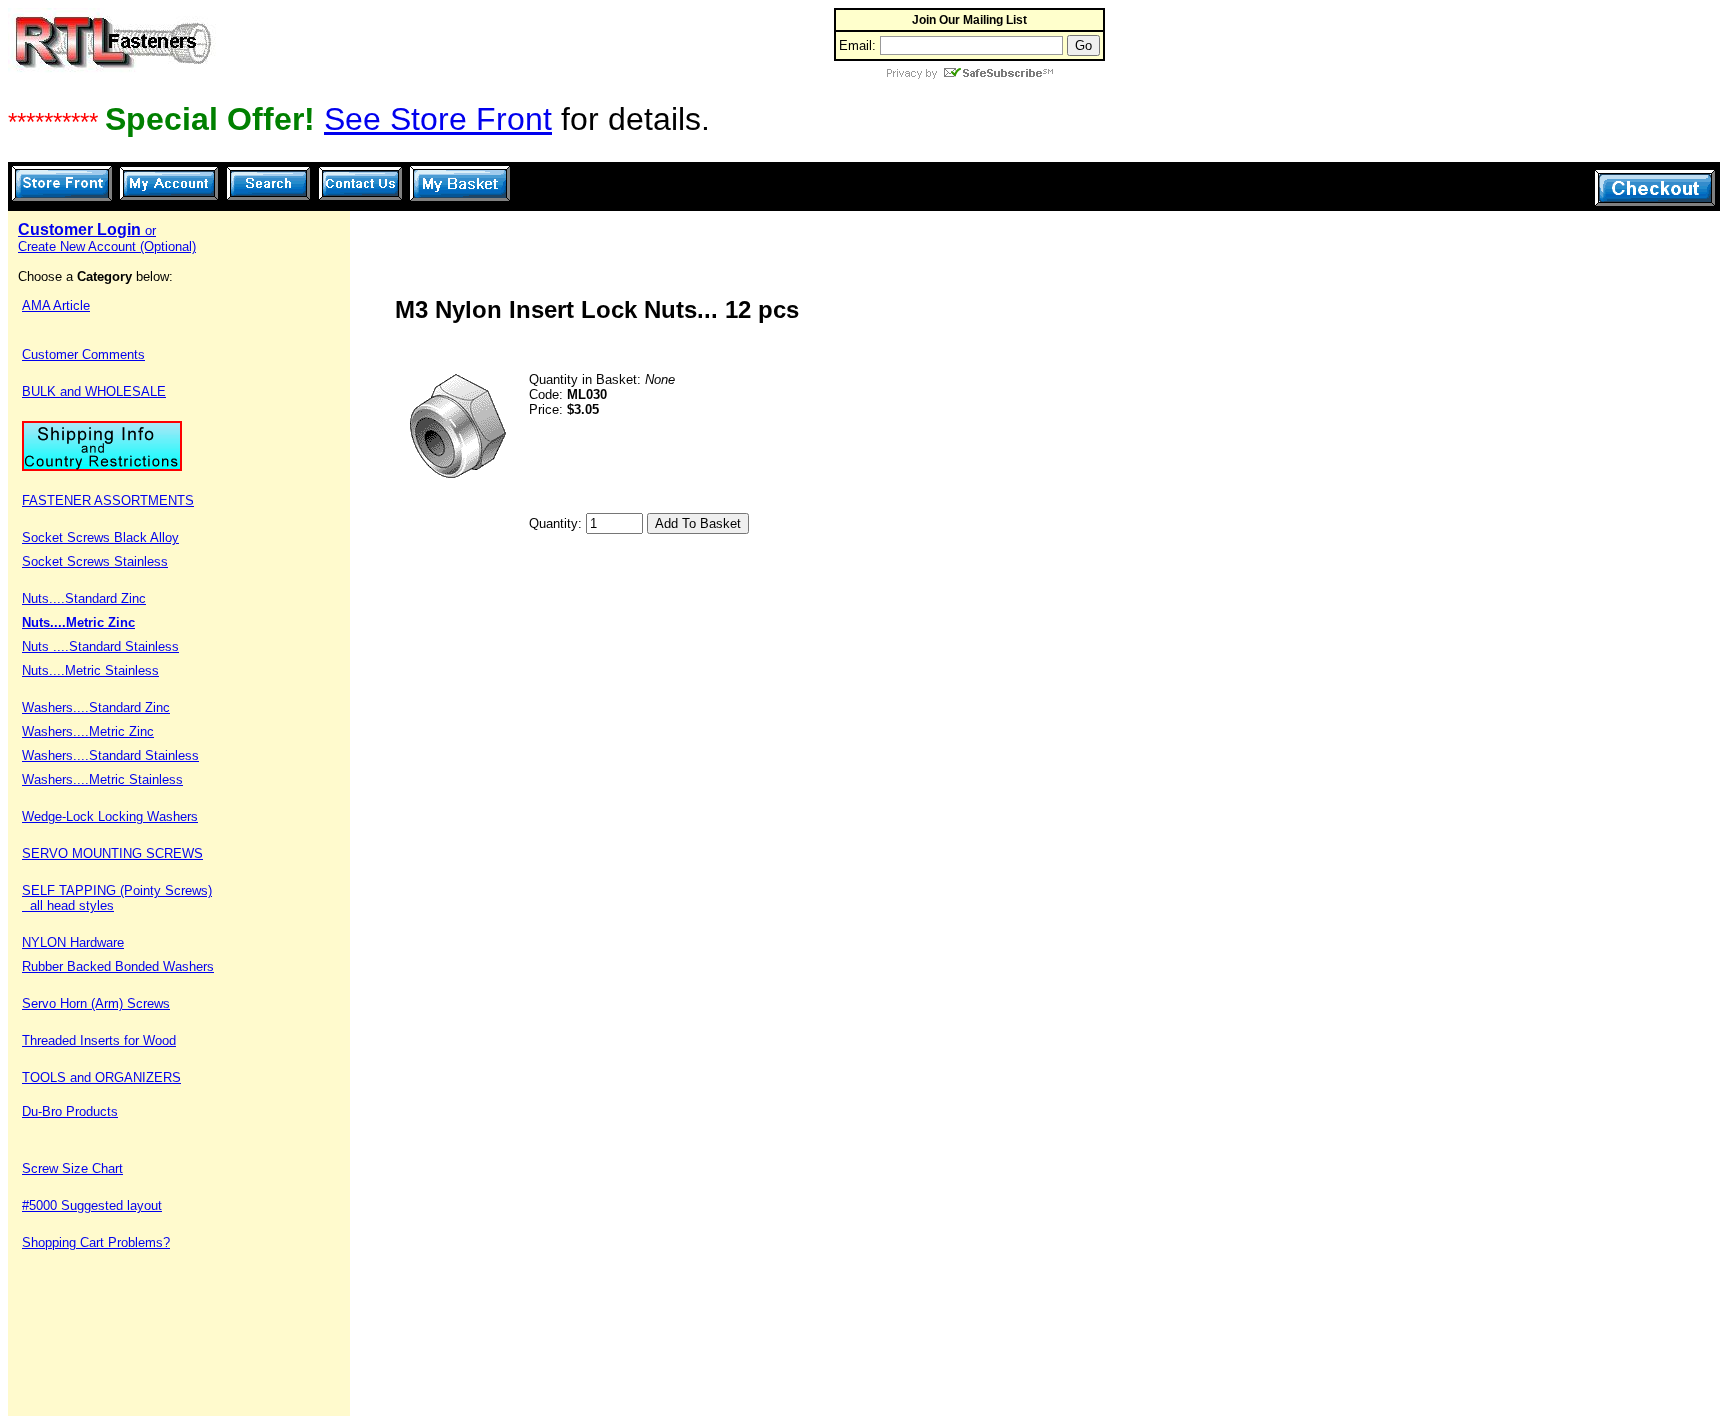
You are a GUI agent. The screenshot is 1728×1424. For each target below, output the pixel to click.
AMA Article (56, 305)
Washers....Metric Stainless (102, 779)
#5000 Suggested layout (92, 1205)
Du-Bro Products (70, 1111)
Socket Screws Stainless (95, 561)
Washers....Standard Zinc (96, 707)
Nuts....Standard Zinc (84, 598)
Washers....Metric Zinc (88, 731)
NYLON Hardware (73, 942)
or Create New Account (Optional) (107, 238)
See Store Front (438, 119)
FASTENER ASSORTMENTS (108, 500)
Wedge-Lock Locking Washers (110, 816)
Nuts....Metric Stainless (90, 670)
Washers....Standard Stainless (110, 755)
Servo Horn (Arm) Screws (96, 1003)
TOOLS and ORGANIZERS (101, 1077)
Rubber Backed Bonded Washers (118, 966)
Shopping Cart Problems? (96, 1242)
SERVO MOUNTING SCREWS (112, 853)
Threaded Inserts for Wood (99, 1040)
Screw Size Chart (72, 1168)
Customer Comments (83, 354)
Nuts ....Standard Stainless (100, 646)
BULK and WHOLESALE (94, 391)
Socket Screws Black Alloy (100, 537)
